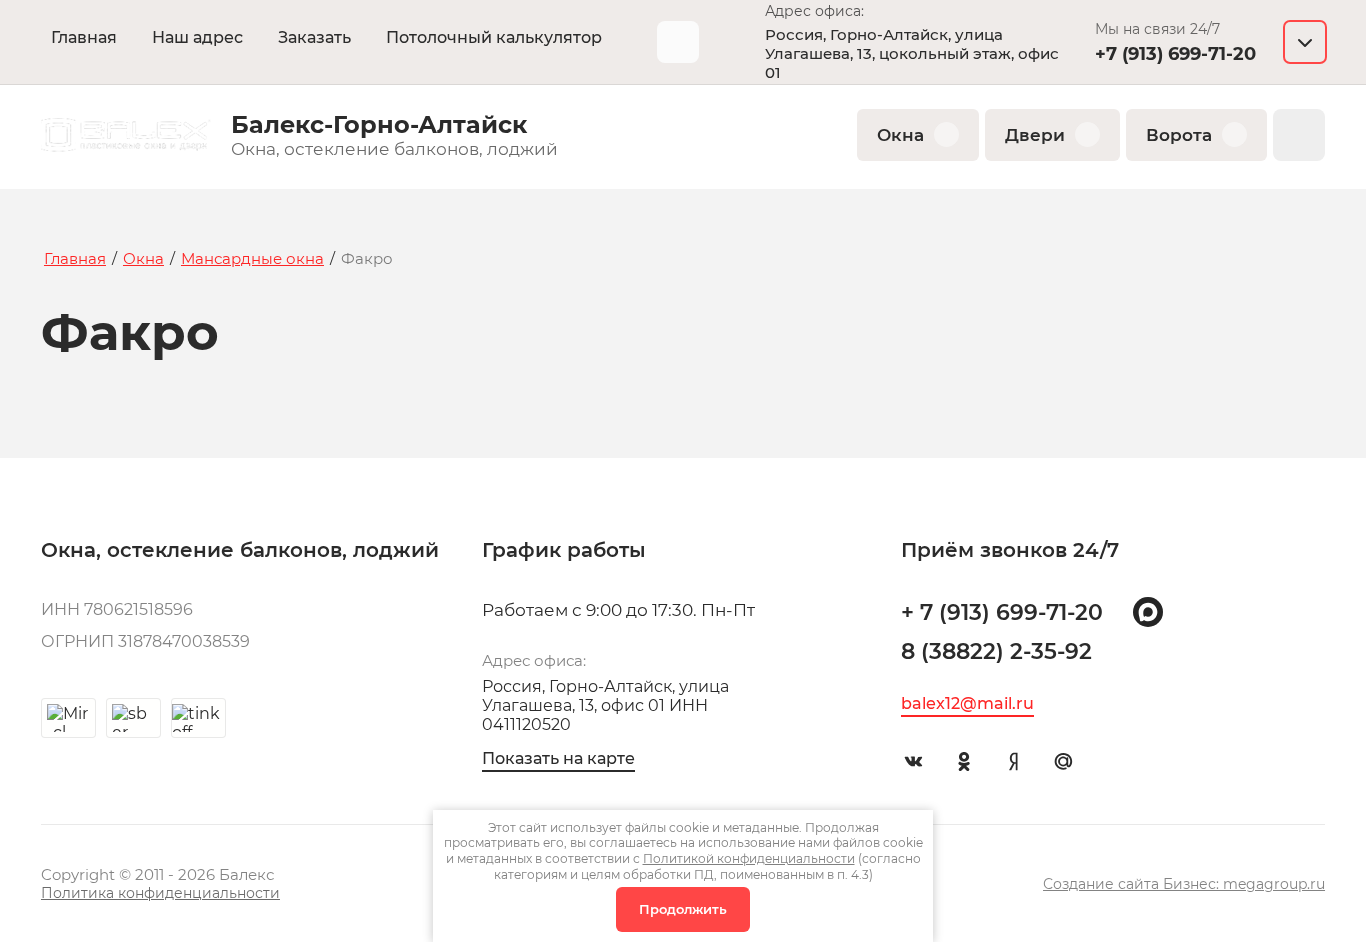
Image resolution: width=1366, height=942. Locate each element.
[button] (1185, 42)
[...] (678, 42)
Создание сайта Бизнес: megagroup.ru (1184, 884)
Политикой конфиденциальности (749, 858)
